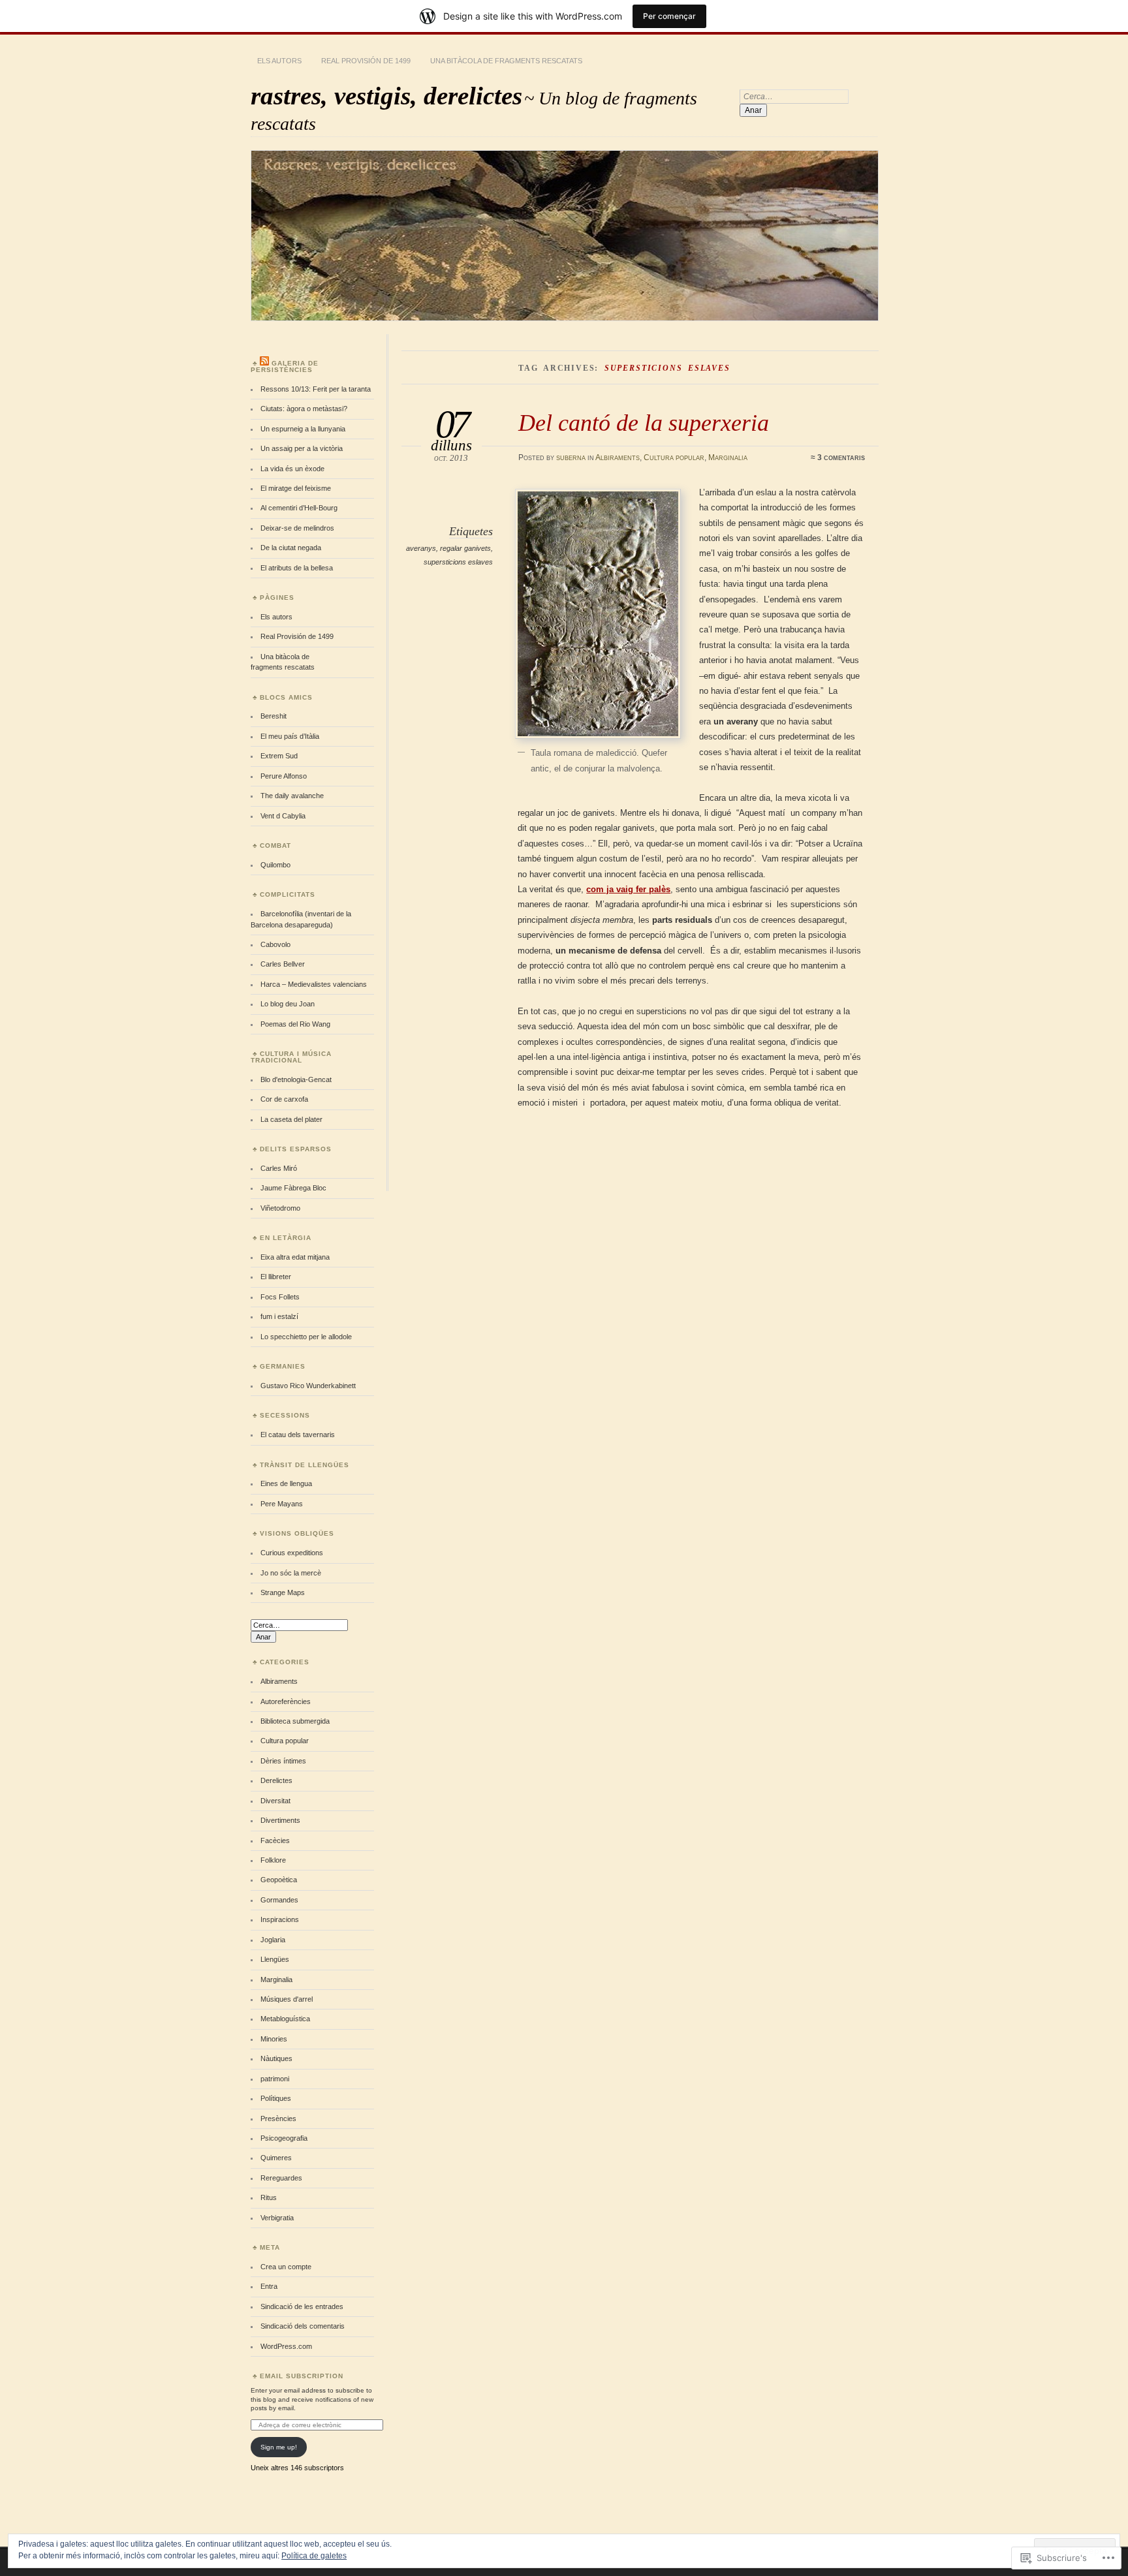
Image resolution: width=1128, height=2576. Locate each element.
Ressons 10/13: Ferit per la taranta (316, 389)
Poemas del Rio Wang (295, 1024)
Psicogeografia (284, 2138)
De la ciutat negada (291, 548)
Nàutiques (276, 2058)
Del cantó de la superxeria (644, 423)
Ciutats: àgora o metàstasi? (304, 409)
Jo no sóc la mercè (291, 1573)
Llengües (275, 1959)
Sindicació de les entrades (302, 2306)
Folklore (273, 1860)
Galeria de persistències (285, 366)
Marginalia (728, 458)
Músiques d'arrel (287, 1999)
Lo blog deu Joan (288, 1004)
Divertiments (280, 1820)
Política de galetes (314, 2556)
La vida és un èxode (292, 469)
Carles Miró (279, 1168)
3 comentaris (841, 458)
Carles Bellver (283, 964)
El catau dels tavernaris (298, 1435)
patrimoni (275, 2079)
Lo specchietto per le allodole (306, 1337)
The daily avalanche (292, 796)
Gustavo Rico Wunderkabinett (308, 1386)
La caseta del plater (291, 1119)
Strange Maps (283, 1592)
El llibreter (276, 1277)
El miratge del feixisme (296, 488)
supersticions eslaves (458, 562)
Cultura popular (674, 458)
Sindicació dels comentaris (303, 2326)
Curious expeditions (292, 1553)
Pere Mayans (282, 1504)
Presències (278, 2118)
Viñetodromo (280, 1208)
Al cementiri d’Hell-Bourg (299, 508)
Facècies (275, 1840)
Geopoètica (279, 1880)
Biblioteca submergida (295, 1721)
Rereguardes (281, 2178)
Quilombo (275, 865)
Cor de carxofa (284, 1099)
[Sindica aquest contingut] (264, 363)
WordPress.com (286, 2346)
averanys (421, 548)
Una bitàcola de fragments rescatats (506, 61)
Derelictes (276, 1780)
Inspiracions (280, 1919)
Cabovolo (275, 944)
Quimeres (276, 2158)
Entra (269, 2286)
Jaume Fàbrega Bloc (293, 1188)
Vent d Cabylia (283, 816)
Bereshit (274, 716)
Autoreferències (286, 1701)
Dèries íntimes (283, 1761)
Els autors (279, 61)
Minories (274, 2039)
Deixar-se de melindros (297, 528)
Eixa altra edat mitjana (295, 1257)
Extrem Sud (279, 756)
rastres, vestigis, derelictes (386, 96)
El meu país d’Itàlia (290, 736)
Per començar (669, 16)
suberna (571, 458)
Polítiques (276, 2098)
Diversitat (275, 1801)
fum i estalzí (279, 1316)
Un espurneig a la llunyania (303, 429)
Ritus (269, 2197)
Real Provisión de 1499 (366, 61)
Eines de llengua (286, 1483)
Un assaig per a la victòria (302, 448)
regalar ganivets (465, 548)
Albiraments (618, 458)
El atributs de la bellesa (297, 568)
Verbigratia (277, 2218)
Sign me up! (279, 2447)
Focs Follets (280, 1297)
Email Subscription (302, 2376)
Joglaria (273, 1940)
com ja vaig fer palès (628, 889)
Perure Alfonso (284, 776)
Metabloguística (285, 2019)
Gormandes (279, 1900)
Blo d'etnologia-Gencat (296, 1079)
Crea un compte (286, 2267)
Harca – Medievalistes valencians (314, 984)
